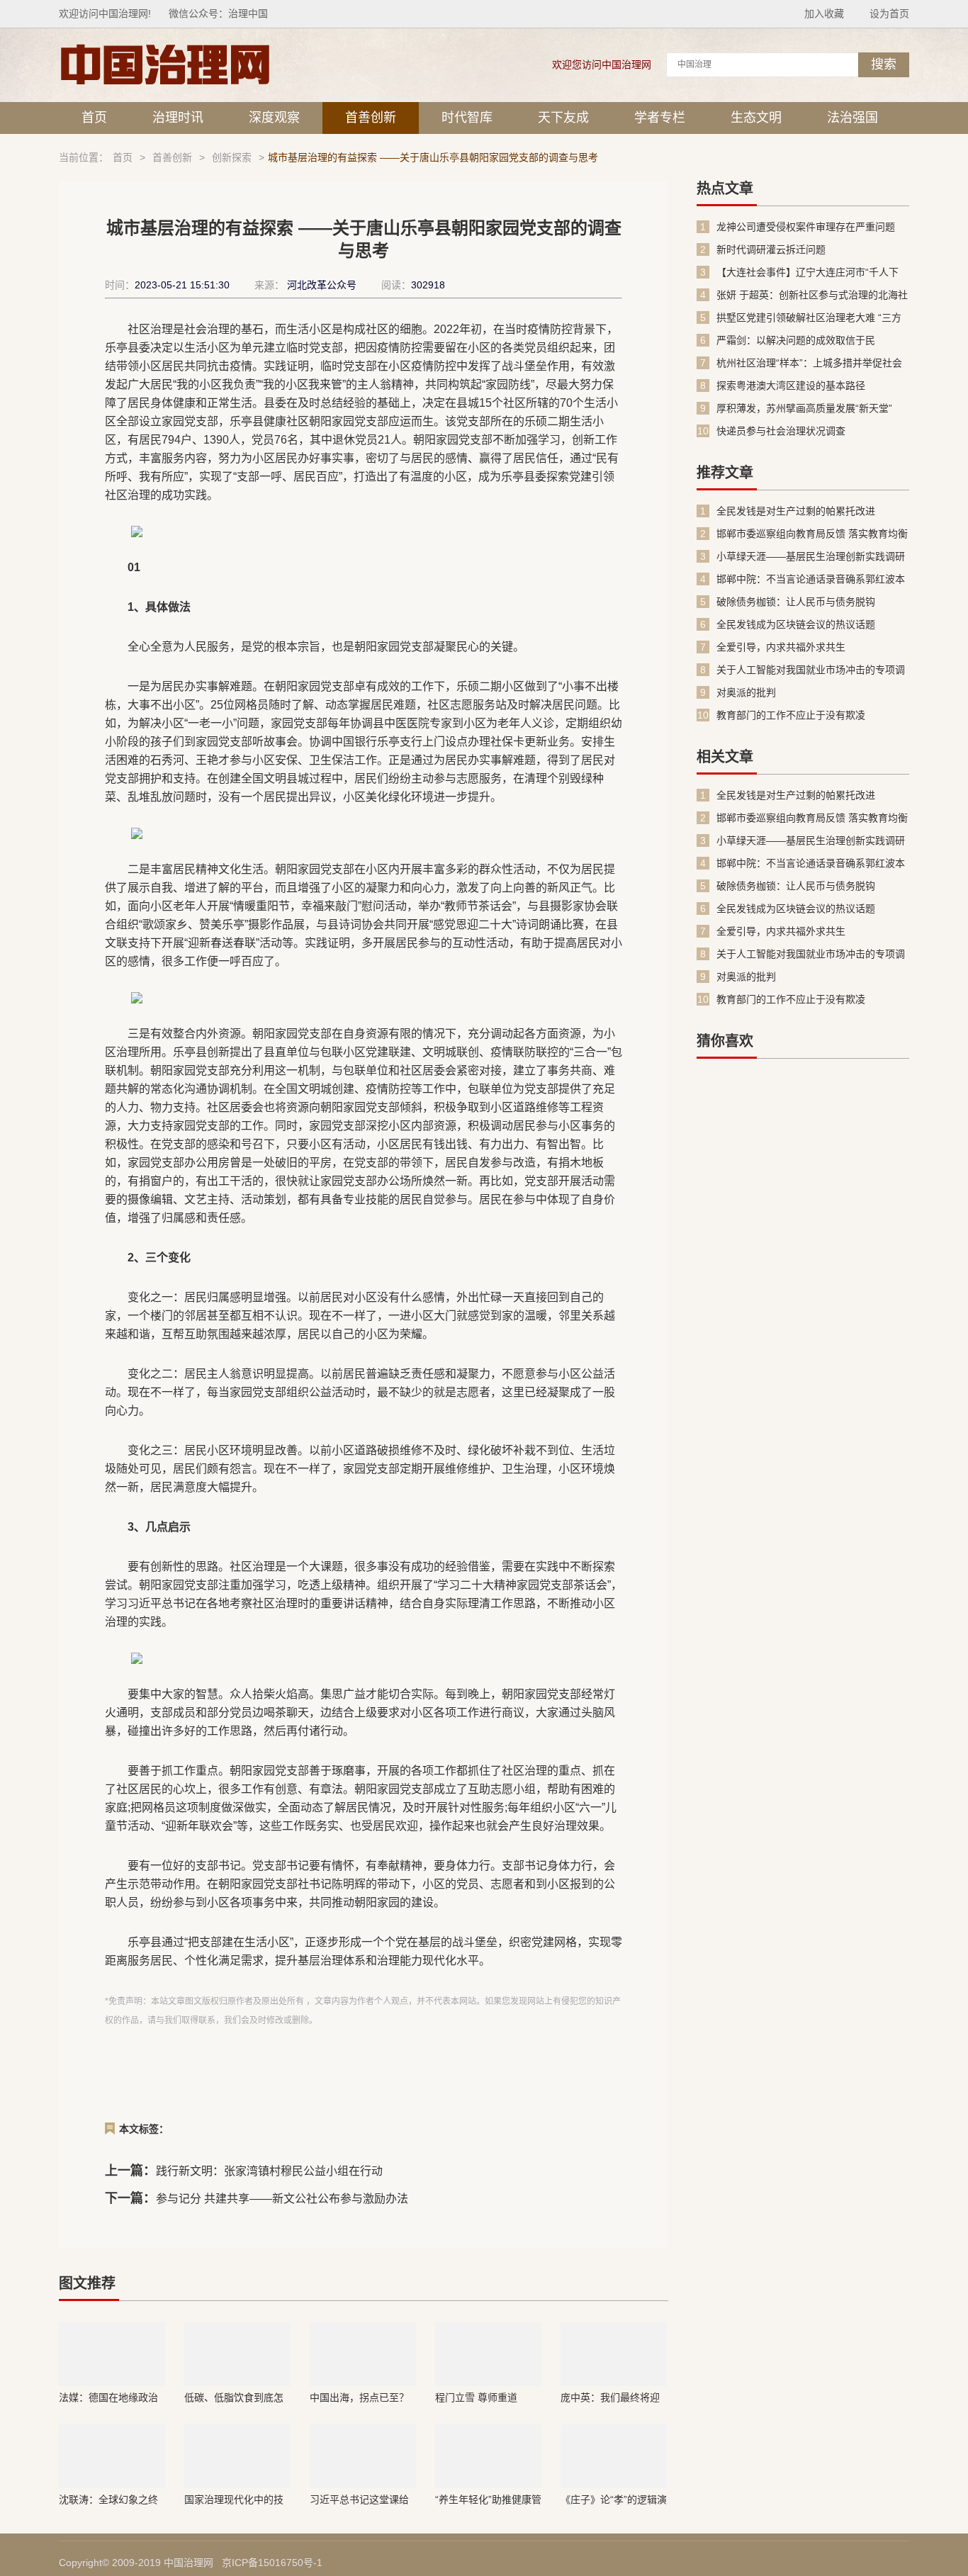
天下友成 (563, 118)
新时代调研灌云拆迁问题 (771, 249)
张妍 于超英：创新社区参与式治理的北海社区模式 (812, 295)
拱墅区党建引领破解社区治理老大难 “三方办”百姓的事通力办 (809, 318)
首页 (94, 118)
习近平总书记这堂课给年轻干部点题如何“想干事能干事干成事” (361, 2499)
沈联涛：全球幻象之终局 (108, 2499)
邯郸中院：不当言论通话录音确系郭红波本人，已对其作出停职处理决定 (811, 579)
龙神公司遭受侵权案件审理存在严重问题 (806, 227)
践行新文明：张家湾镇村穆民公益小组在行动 (269, 2171)
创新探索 (232, 157)
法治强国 (852, 118)
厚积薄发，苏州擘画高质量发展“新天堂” (804, 408)
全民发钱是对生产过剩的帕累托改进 (796, 511)
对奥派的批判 (746, 692)
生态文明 (756, 118)
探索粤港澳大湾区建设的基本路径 (791, 386)
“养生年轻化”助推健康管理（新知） (488, 2499)
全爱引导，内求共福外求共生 (781, 647)
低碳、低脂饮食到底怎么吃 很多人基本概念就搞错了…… (235, 2397)
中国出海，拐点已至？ (359, 2397)
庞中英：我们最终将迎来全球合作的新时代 (610, 2397)
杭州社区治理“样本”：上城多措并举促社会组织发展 (809, 363)
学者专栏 (660, 118)
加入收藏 (824, 13)
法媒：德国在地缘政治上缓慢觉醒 (108, 2397)
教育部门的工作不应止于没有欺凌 (791, 715)
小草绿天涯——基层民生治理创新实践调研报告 (811, 557)
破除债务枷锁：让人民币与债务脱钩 (796, 602)
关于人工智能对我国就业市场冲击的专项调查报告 (811, 670)
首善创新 (371, 118)
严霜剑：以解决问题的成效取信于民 (796, 340)
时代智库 (467, 118)
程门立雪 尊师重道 (476, 2397)
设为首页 (889, 13)
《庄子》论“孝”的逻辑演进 (614, 2499)
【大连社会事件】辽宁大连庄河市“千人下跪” (807, 272)
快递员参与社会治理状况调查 (781, 431)
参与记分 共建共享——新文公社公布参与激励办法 (282, 2199)
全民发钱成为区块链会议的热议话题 (796, 624)
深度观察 (274, 118)
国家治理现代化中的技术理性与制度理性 (234, 2499)
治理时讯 (178, 118)
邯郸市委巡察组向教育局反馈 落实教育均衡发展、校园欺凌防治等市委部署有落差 (812, 534)
